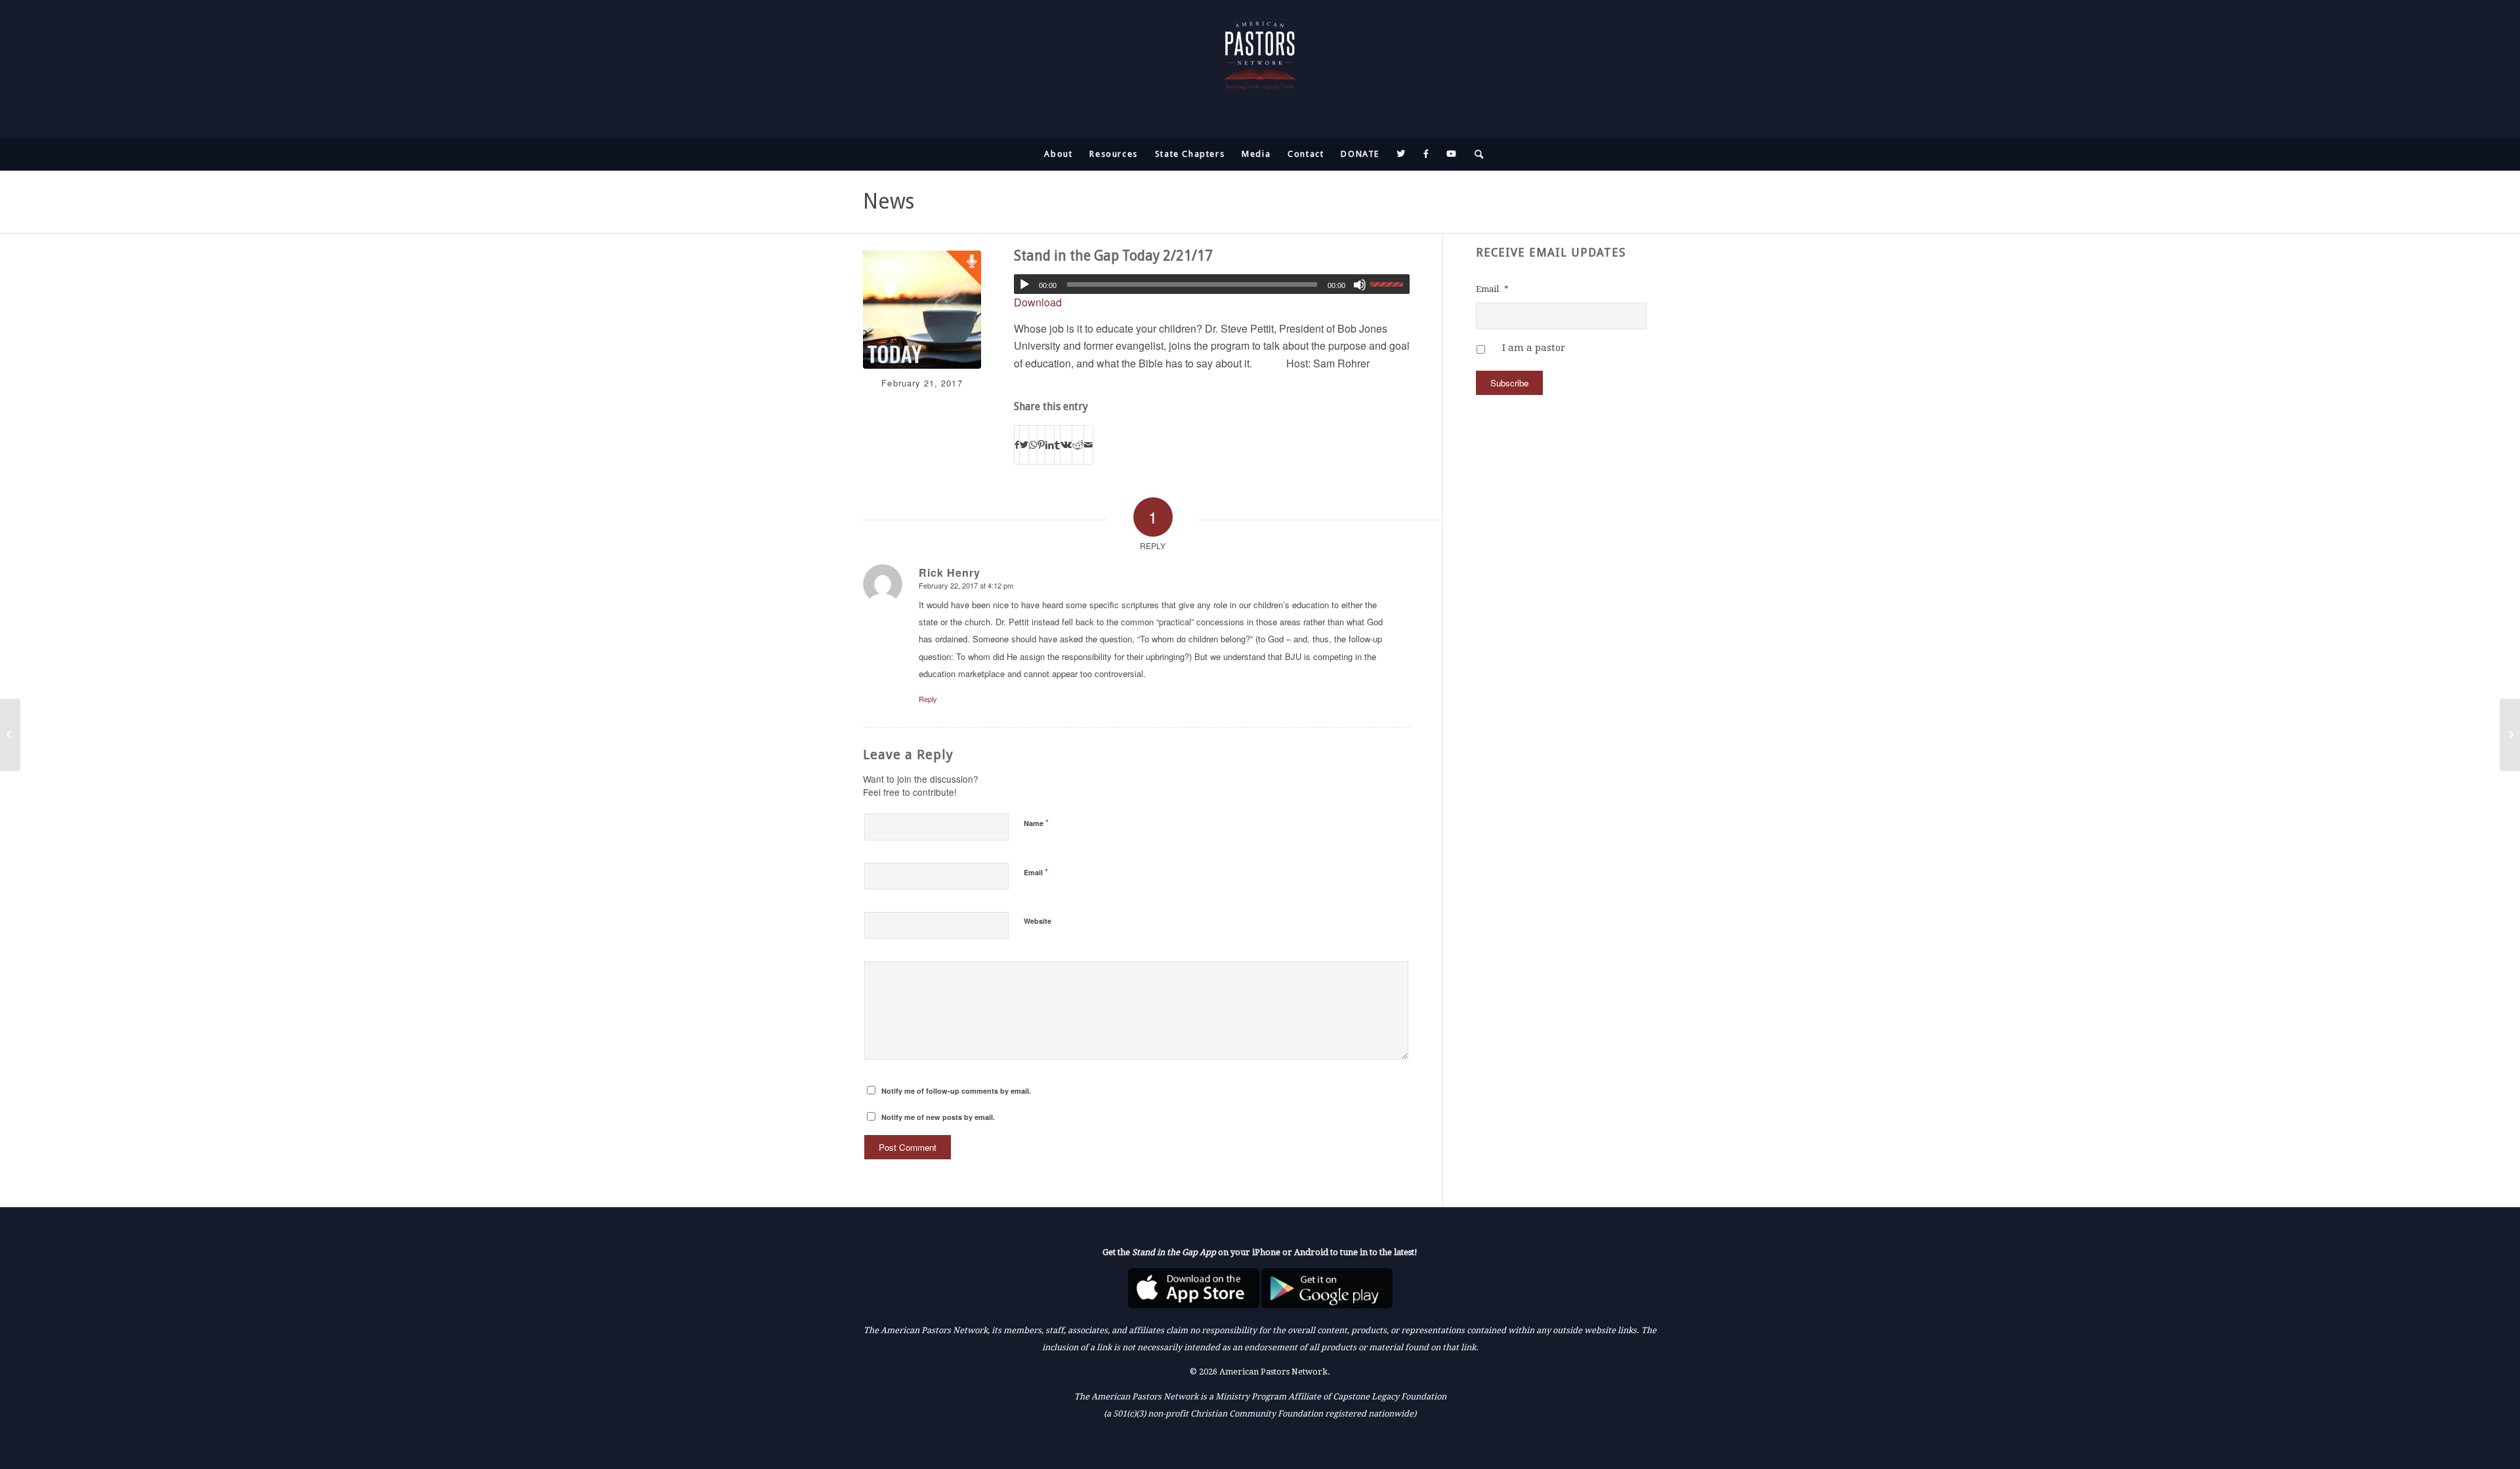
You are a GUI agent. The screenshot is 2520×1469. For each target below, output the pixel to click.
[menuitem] (1058, 154)
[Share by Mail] (1088, 445)
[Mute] (1360, 285)
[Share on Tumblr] (1057, 445)
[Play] (1024, 285)
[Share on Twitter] (1024, 445)
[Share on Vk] (1066, 445)
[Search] (1475, 154)
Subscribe (1509, 383)
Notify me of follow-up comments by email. (956, 1091)
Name (1036, 822)
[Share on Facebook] (1017, 445)
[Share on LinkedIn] (1050, 445)
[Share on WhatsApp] (1033, 445)
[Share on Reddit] (1078, 445)
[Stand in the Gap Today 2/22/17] (2510, 735)
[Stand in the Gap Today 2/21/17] (922, 310)
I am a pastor (1534, 348)
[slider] (1390, 284)
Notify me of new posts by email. (938, 1117)
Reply (928, 699)
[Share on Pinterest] (1041, 445)
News (889, 201)
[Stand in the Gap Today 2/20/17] (10, 735)
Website (1038, 921)
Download (1038, 302)
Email (1036, 872)
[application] (1212, 284)
